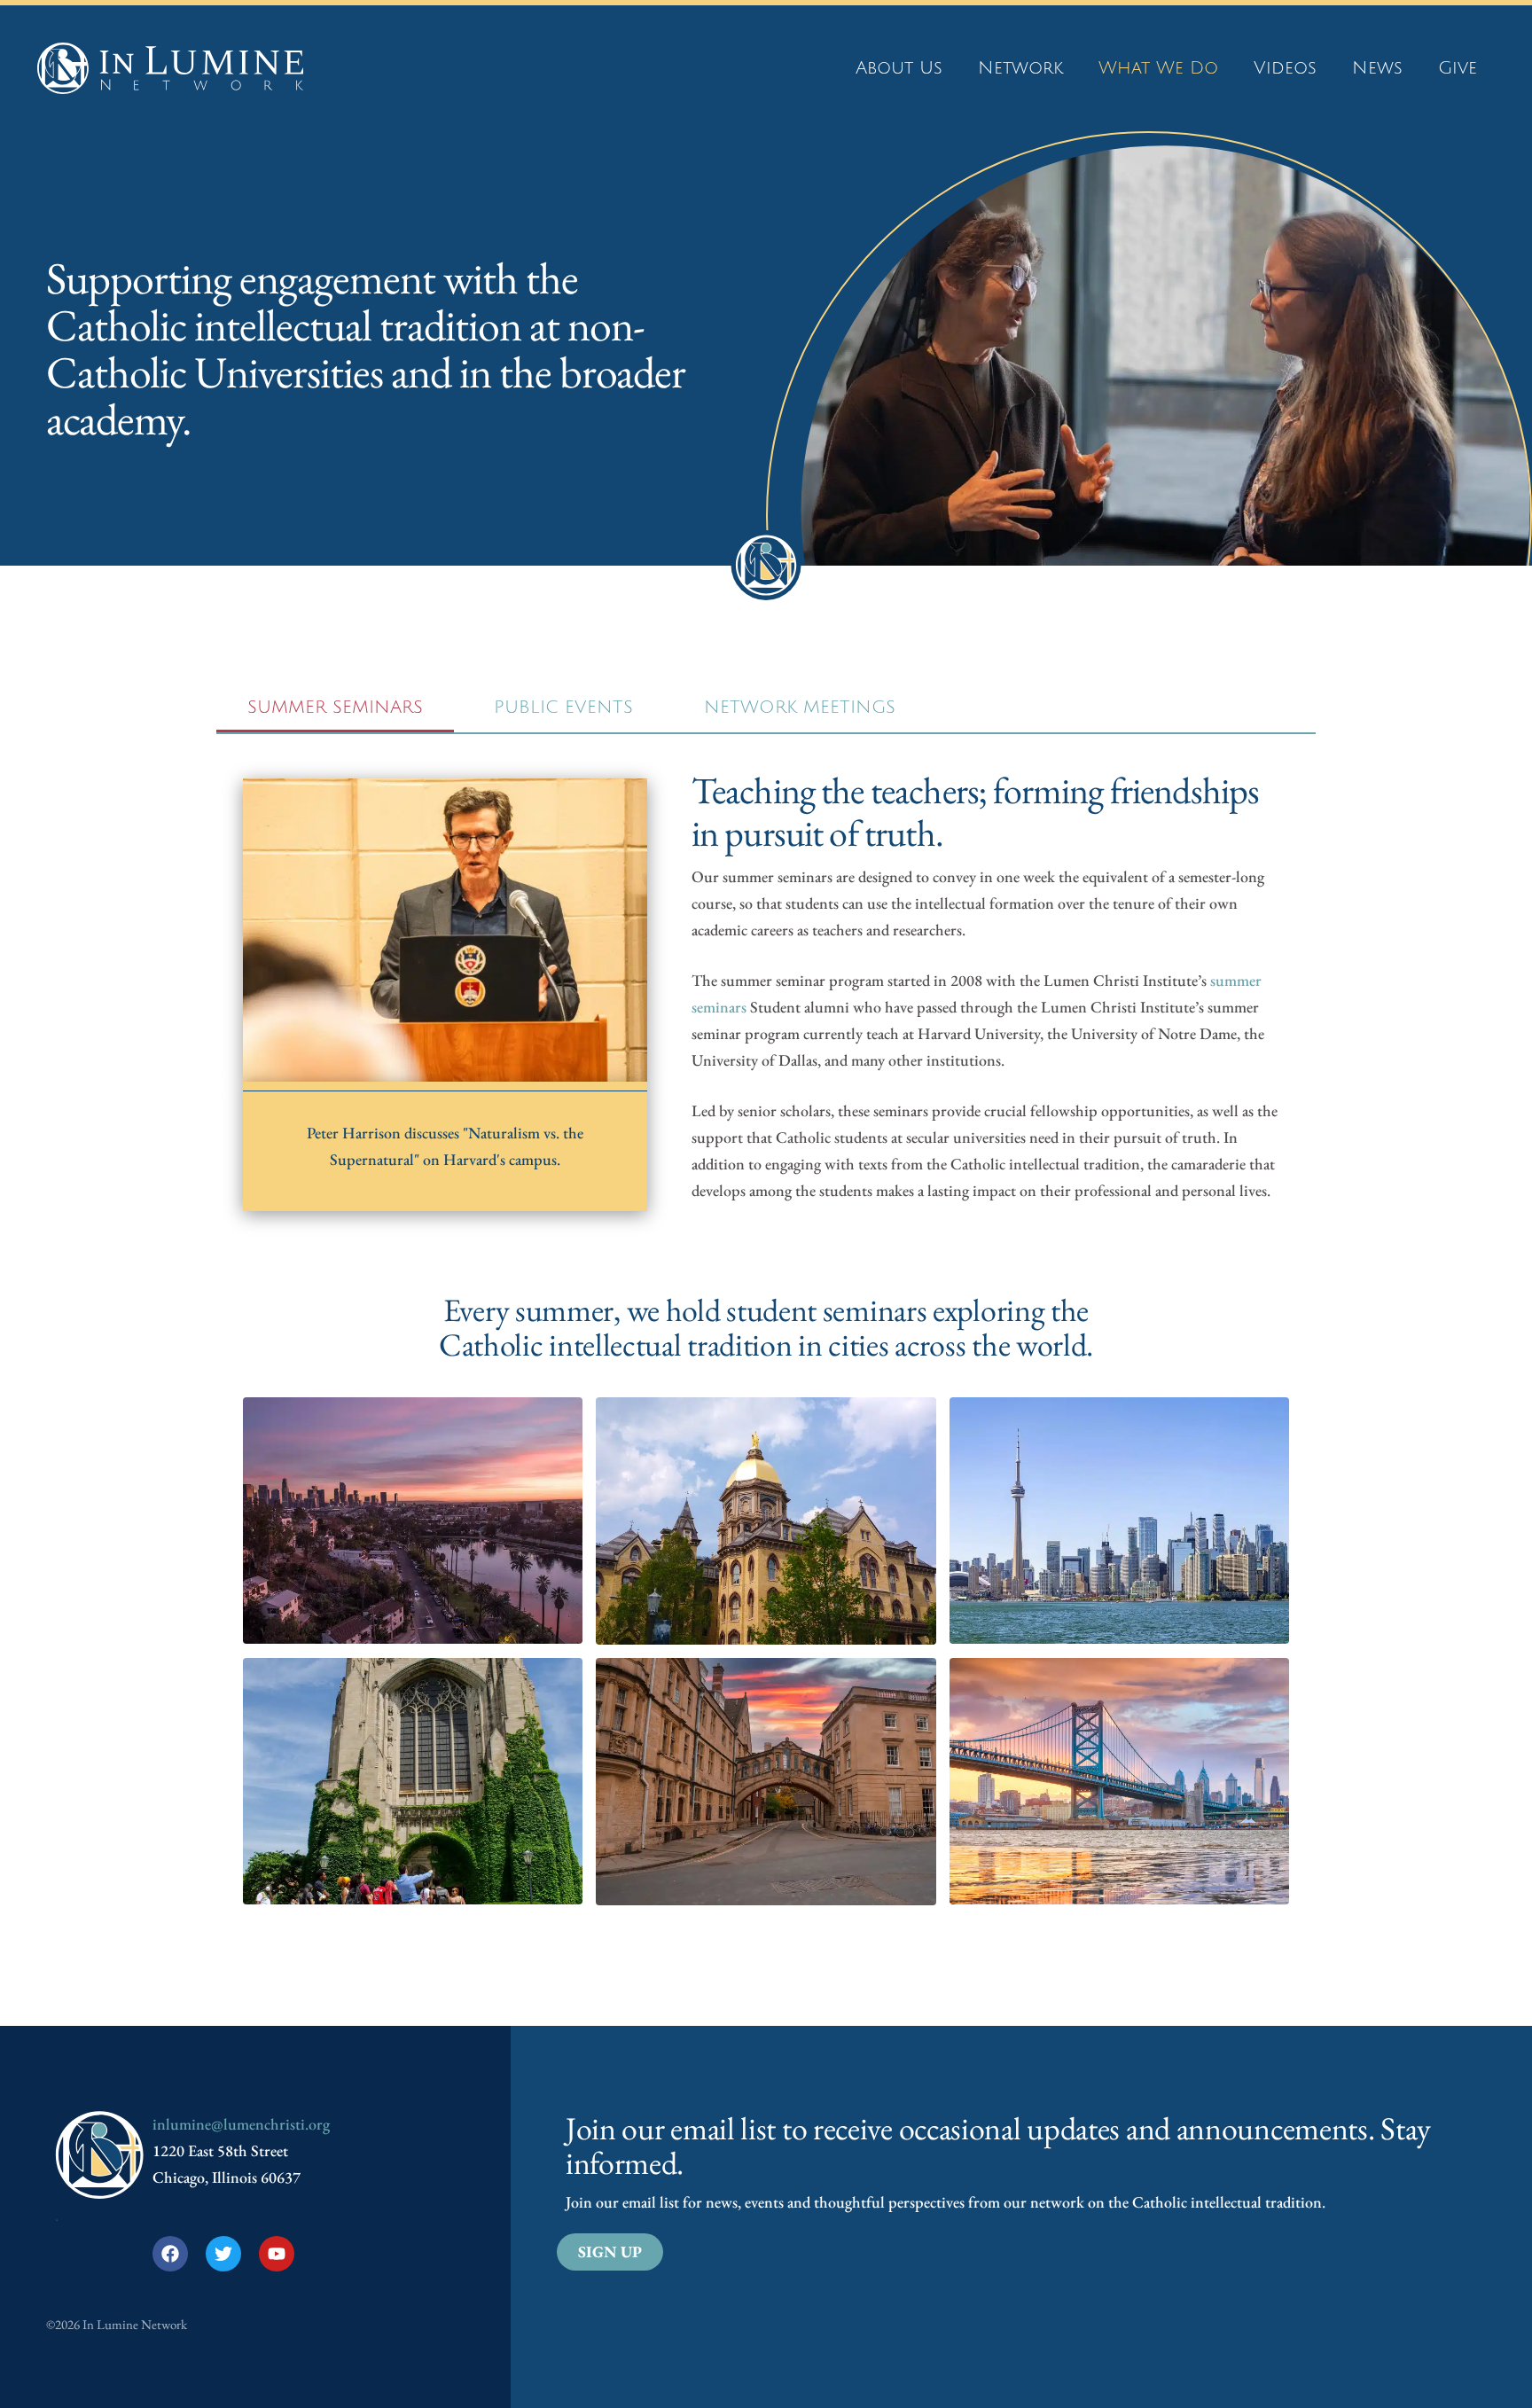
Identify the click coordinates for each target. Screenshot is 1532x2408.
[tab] (335, 709)
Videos (1285, 68)
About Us (899, 68)
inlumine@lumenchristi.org (241, 2124)
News (1377, 68)
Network (1020, 68)
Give (1458, 68)
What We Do (1158, 68)
